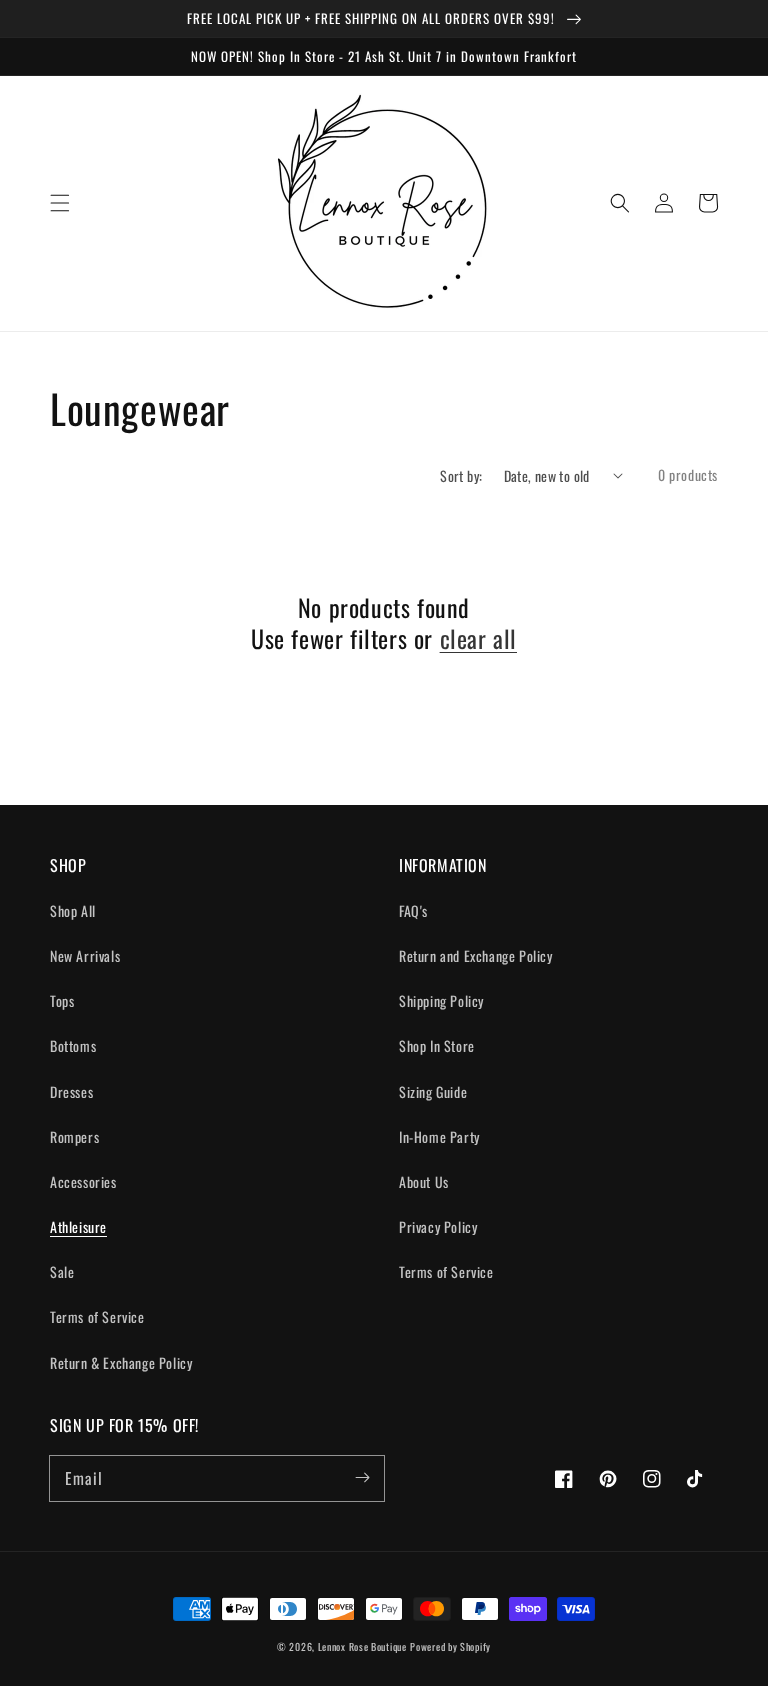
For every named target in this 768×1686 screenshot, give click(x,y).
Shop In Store (437, 1045)
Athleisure (78, 1226)
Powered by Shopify (450, 1646)
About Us (424, 1181)
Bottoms (73, 1045)
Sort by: (461, 475)
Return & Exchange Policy (121, 1362)
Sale (62, 1271)
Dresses (71, 1091)
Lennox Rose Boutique (362, 1646)
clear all (478, 638)
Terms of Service (97, 1316)
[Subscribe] (362, 1478)
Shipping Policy (441, 1000)
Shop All (73, 910)
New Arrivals (85, 955)
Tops (62, 1000)
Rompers (74, 1136)
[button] (60, 203)
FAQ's (413, 910)
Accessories (83, 1181)
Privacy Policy (438, 1226)
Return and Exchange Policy (476, 955)
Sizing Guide (433, 1091)
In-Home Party (439, 1136)
